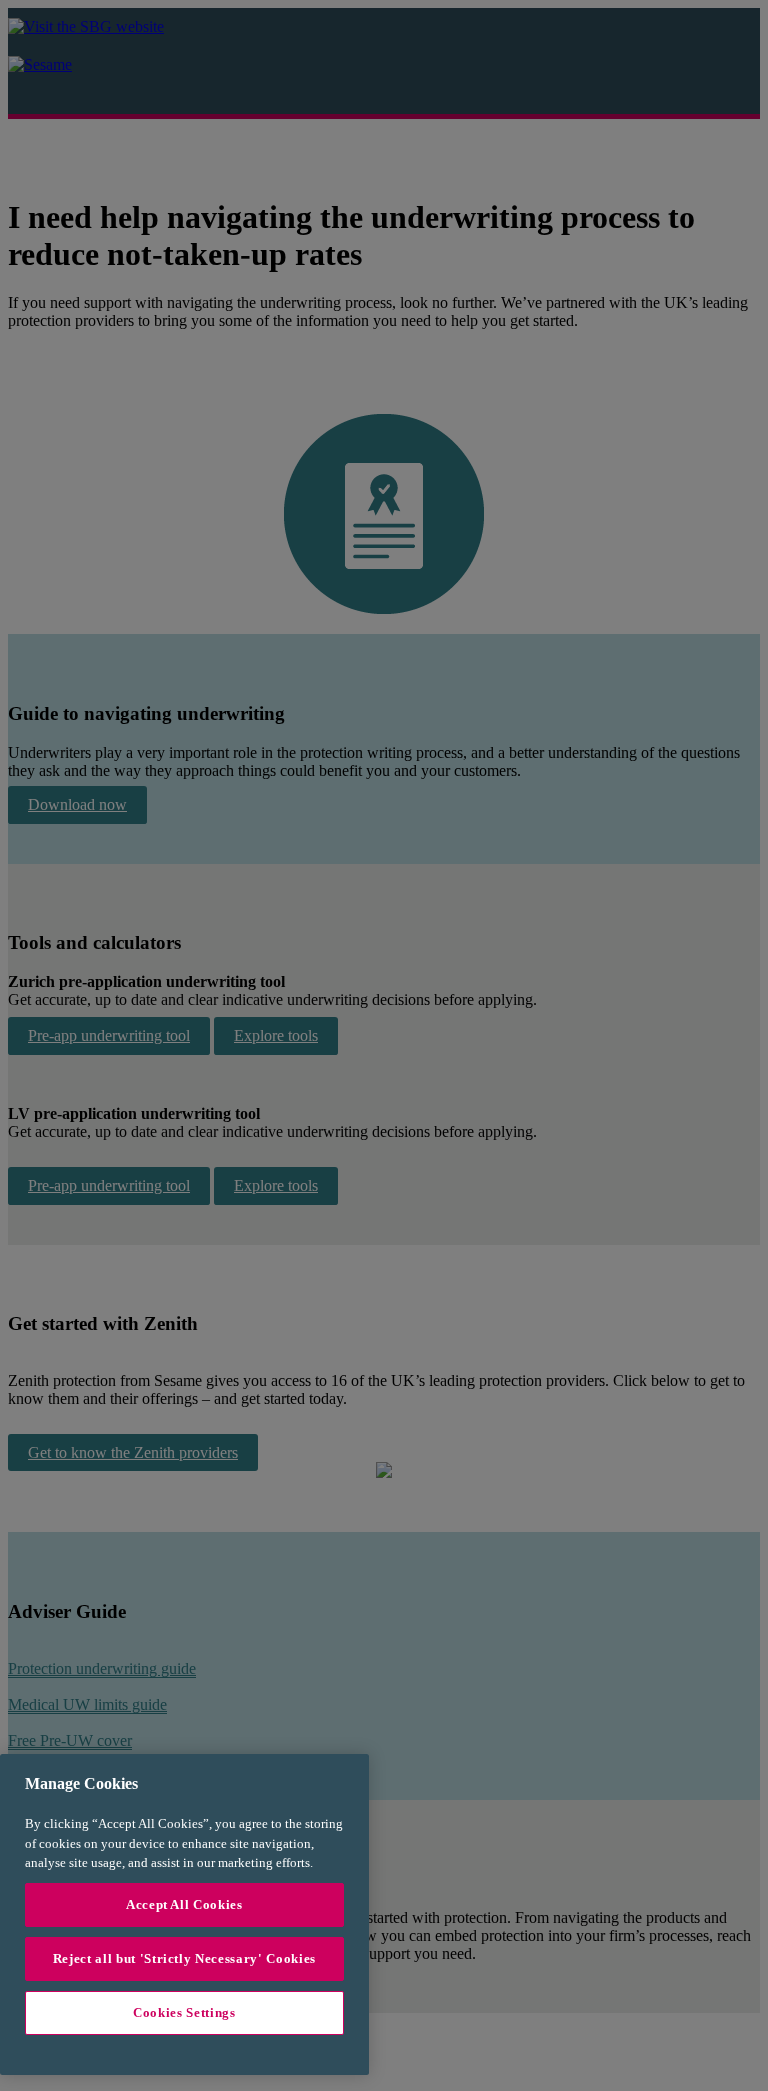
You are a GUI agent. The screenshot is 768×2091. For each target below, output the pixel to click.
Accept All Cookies (184, 1904)
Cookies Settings (184, 2012)
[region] (184, 1914)
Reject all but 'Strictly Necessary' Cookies (184, 1958)
